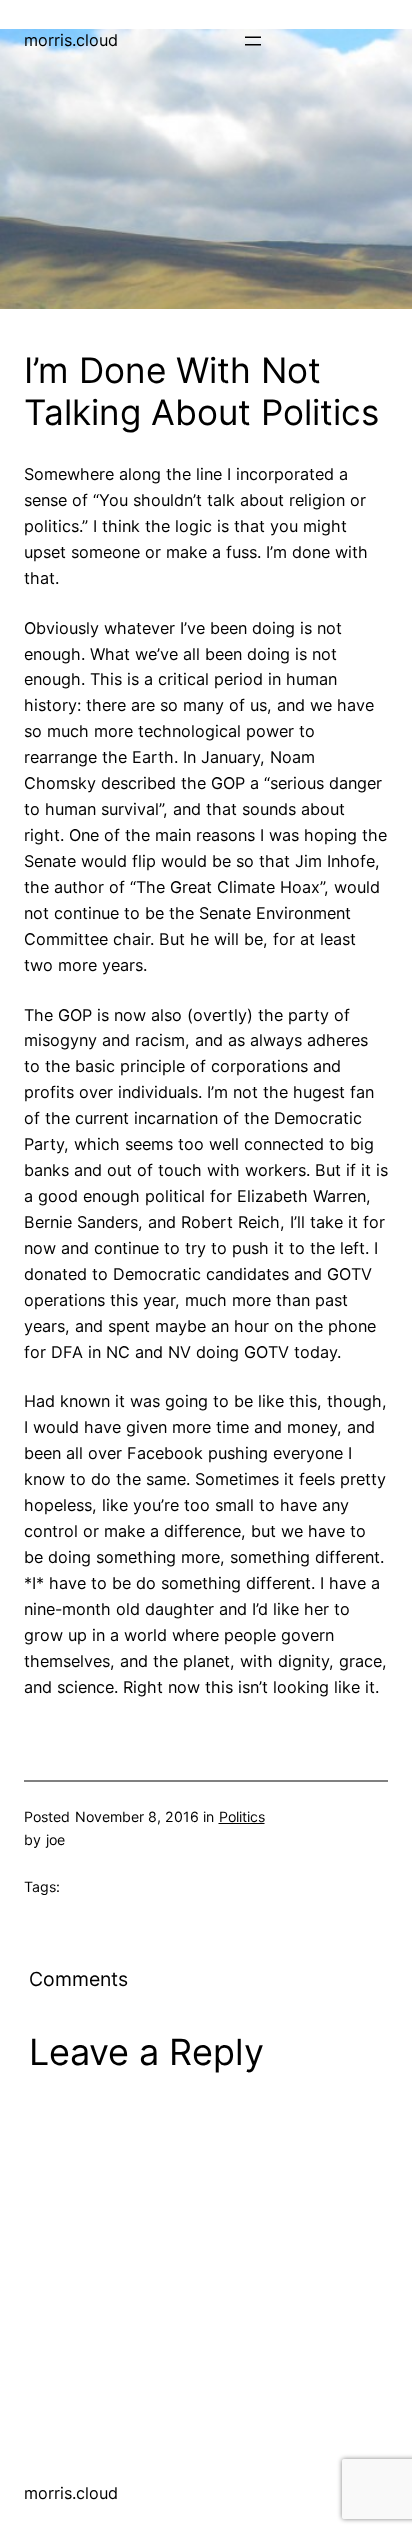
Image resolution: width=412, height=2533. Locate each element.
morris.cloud (71, 40)
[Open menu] (253, 41)
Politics (242, 1816)
